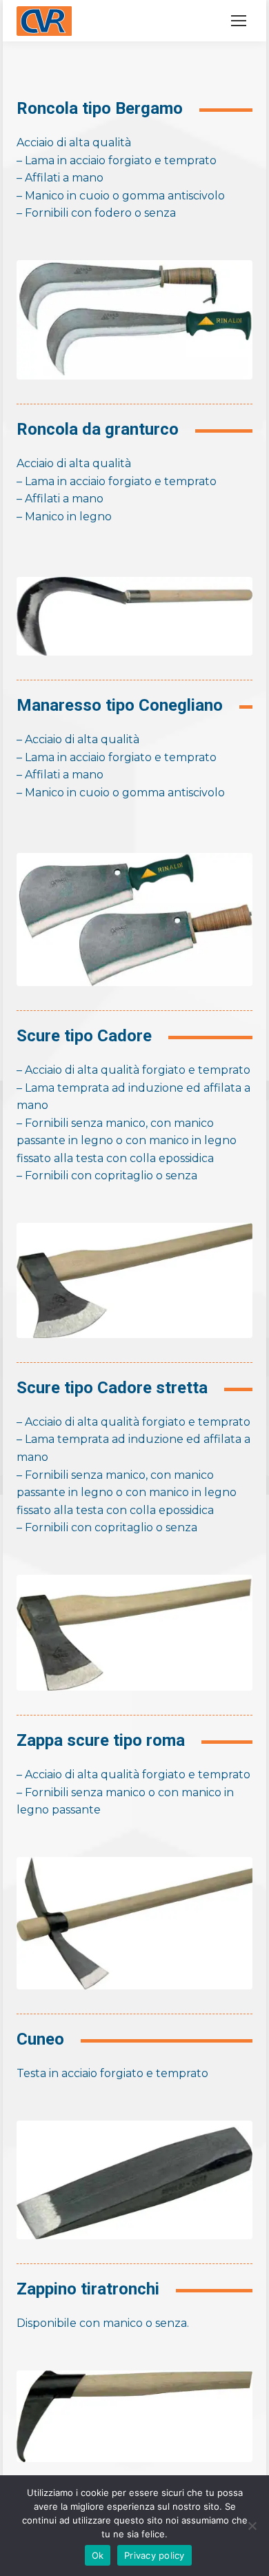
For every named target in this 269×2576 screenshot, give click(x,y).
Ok (98, 2555)
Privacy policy (155, 2555)
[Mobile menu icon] (239, 21)
